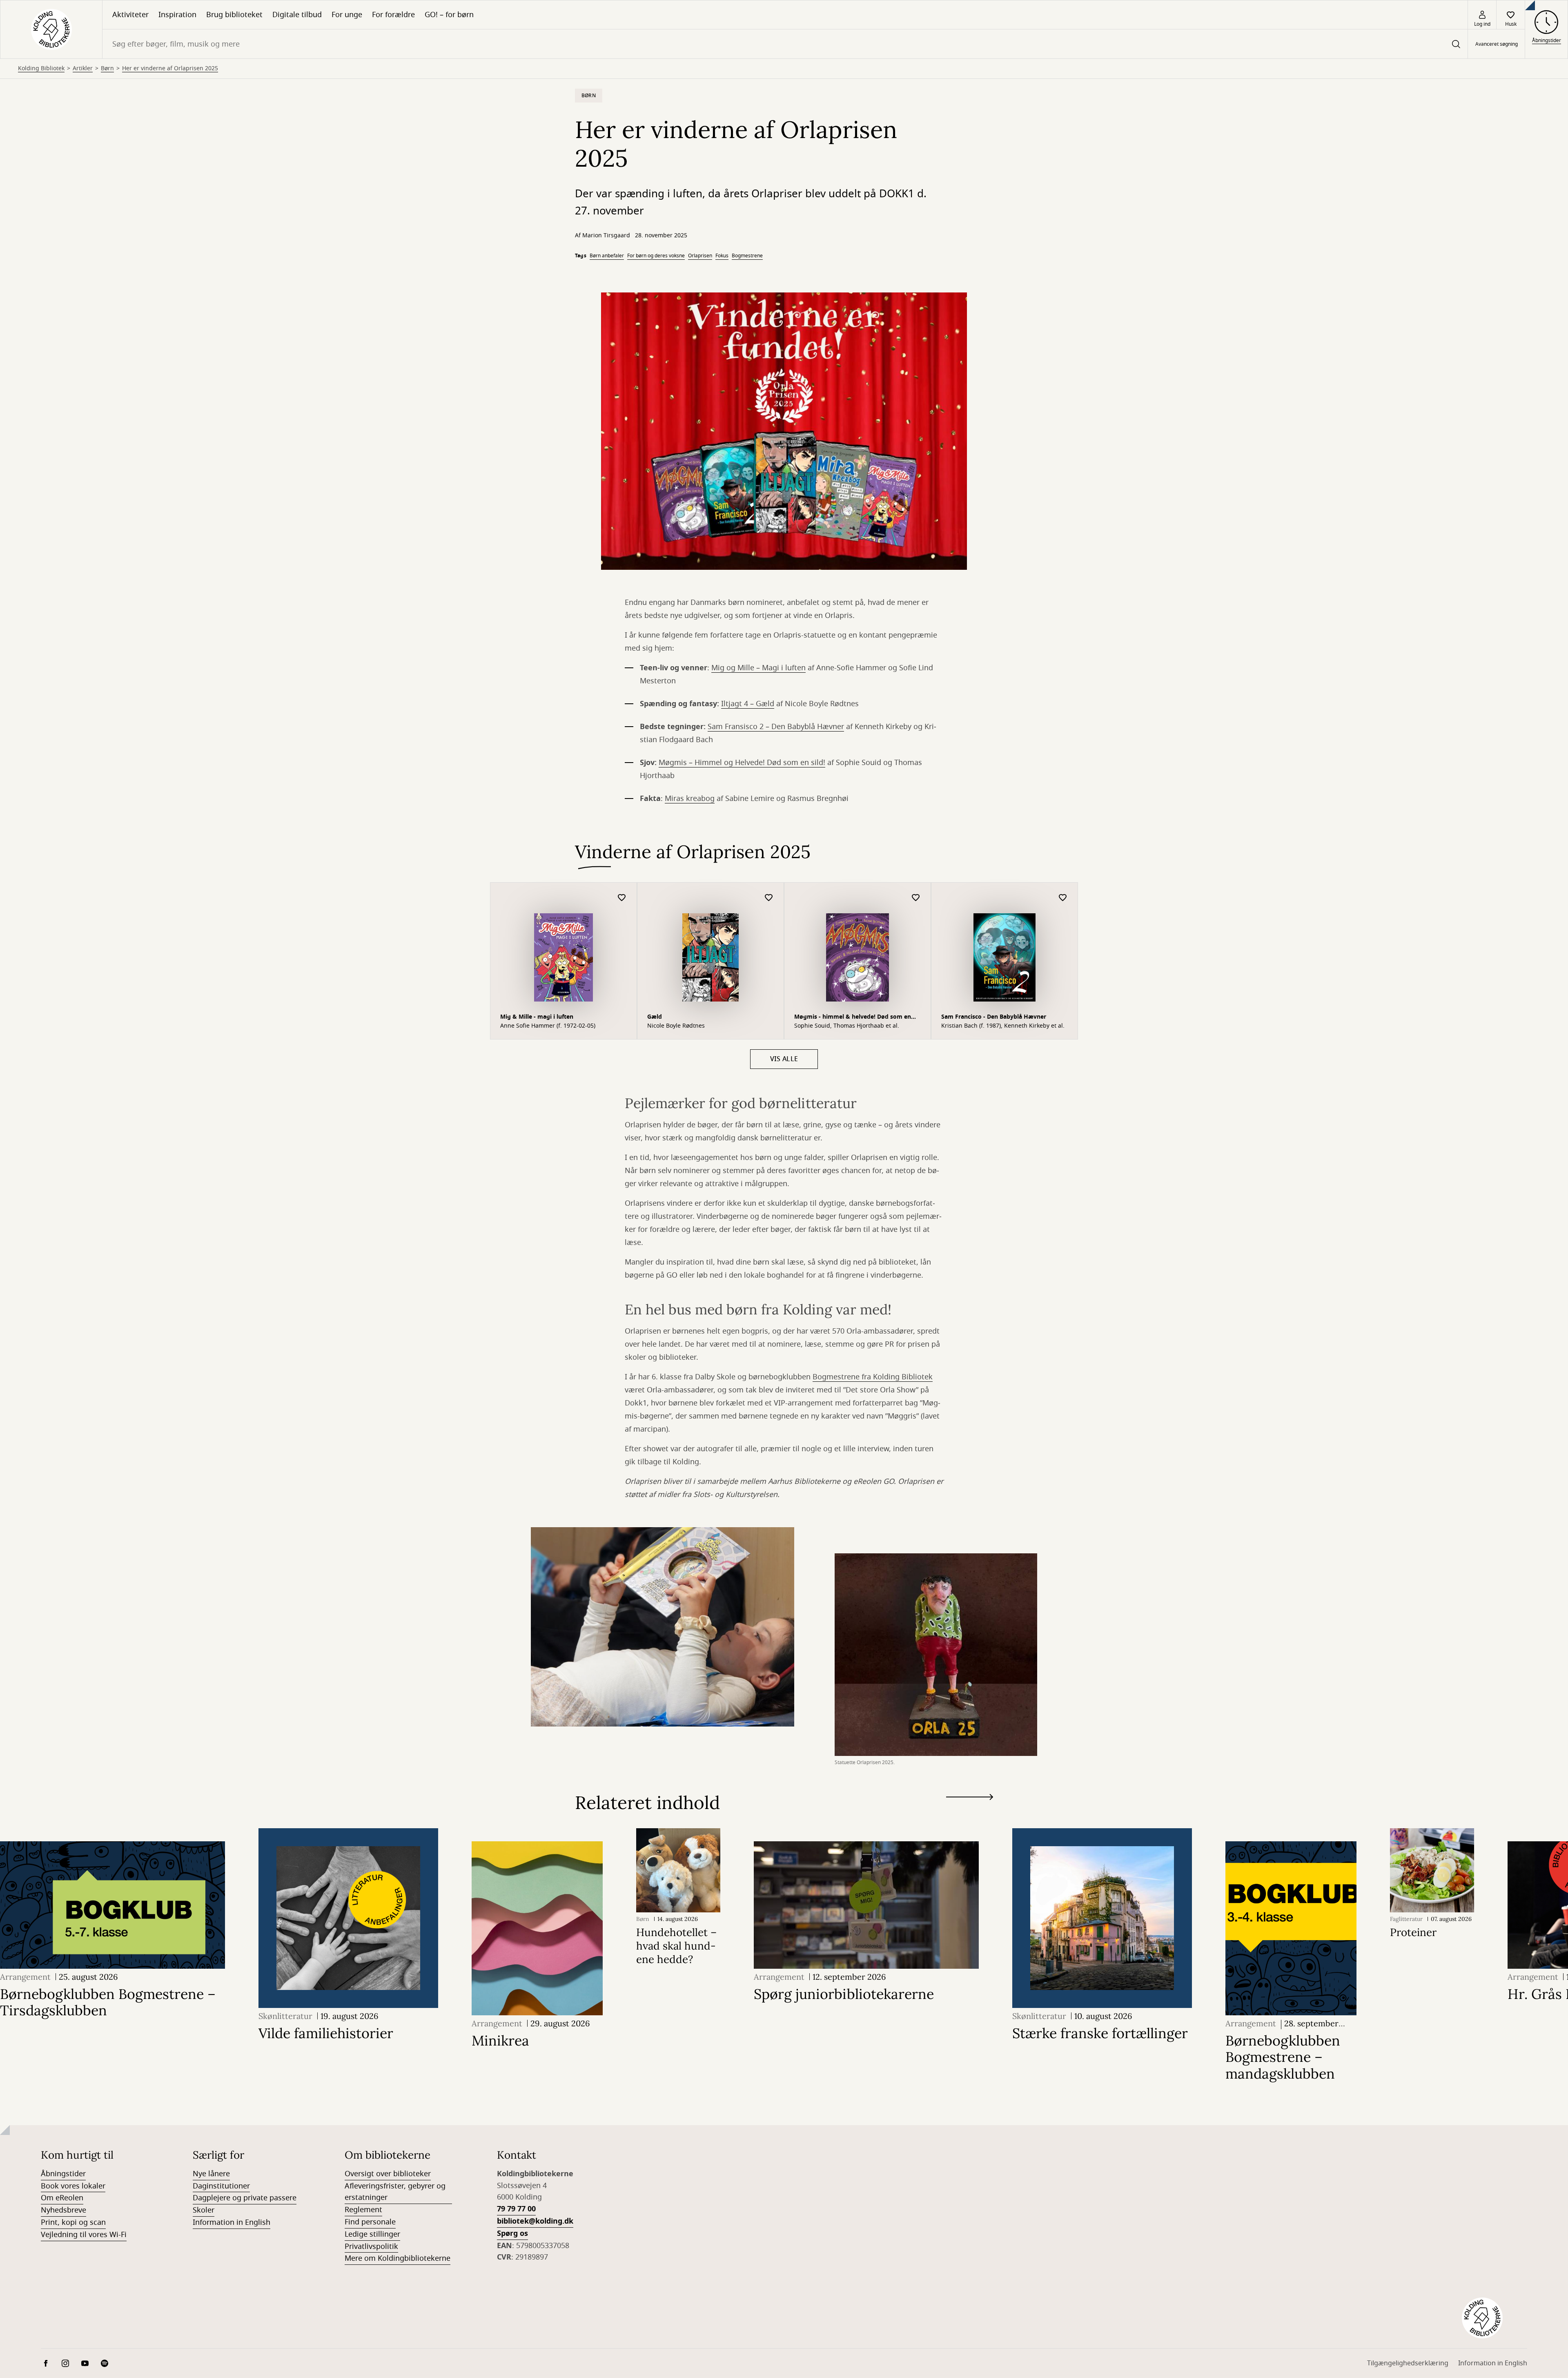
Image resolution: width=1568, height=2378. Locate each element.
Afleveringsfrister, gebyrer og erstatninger (395, 2192)
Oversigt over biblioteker (388, 2174)
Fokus (722, 256)
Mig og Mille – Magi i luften (758, 668)
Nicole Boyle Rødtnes (676, 1026)
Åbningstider (63, 2174)
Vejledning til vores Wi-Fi (84, 2235)
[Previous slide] (970, 1812)
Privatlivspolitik (371, 2246)
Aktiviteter (130, 15)
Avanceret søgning (1497, 44)
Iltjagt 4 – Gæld (748, 704)
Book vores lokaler (73, 2186)
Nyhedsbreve (63, 2210)
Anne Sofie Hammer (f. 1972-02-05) (548, 1026)
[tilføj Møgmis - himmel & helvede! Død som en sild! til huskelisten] (916, 898)
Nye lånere (211, 2174)
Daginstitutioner (221, 2186)
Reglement (363, 2210)
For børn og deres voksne (656, 256)
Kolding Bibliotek (41, 69)
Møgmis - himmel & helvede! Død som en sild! (853, 1018)
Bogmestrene (747, 256)
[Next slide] (970, 1799)
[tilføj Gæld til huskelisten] (769, 898)
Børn (107, 69)
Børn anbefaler (607, 256)
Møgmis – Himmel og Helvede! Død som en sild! (742, 763)
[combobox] (785, 44)
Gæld (655, 1017)
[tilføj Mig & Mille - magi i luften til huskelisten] (622, 898)
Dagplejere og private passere (245, 2198)
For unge (347, 15)
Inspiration (177, 15)
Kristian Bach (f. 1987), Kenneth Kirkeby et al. (1003, 1026)
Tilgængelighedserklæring (1408, 2363)
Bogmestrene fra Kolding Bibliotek (873, 1377)
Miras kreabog (690, 799)
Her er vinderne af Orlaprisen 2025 (170, 69)
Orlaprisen (700, 256)
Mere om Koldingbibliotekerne (398, 2258)
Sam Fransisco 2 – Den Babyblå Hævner (776, 727)
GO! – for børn (449, 15)
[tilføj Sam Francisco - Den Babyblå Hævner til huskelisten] (1063, 898)
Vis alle (784, 1059)
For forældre (393, 15)
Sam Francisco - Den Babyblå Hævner (994, 1017)
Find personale (370, 2222)
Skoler (204, 2210)
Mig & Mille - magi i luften (537, 1017)
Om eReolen (62, 2198)
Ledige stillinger (372, 2234)
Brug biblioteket (234, 15)
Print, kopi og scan (73, 2222)
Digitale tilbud (297, 15)
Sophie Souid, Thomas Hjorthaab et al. (847, 1026)
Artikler (83, 69)
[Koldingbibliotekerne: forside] (51, 29)
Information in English (232, 2222)
